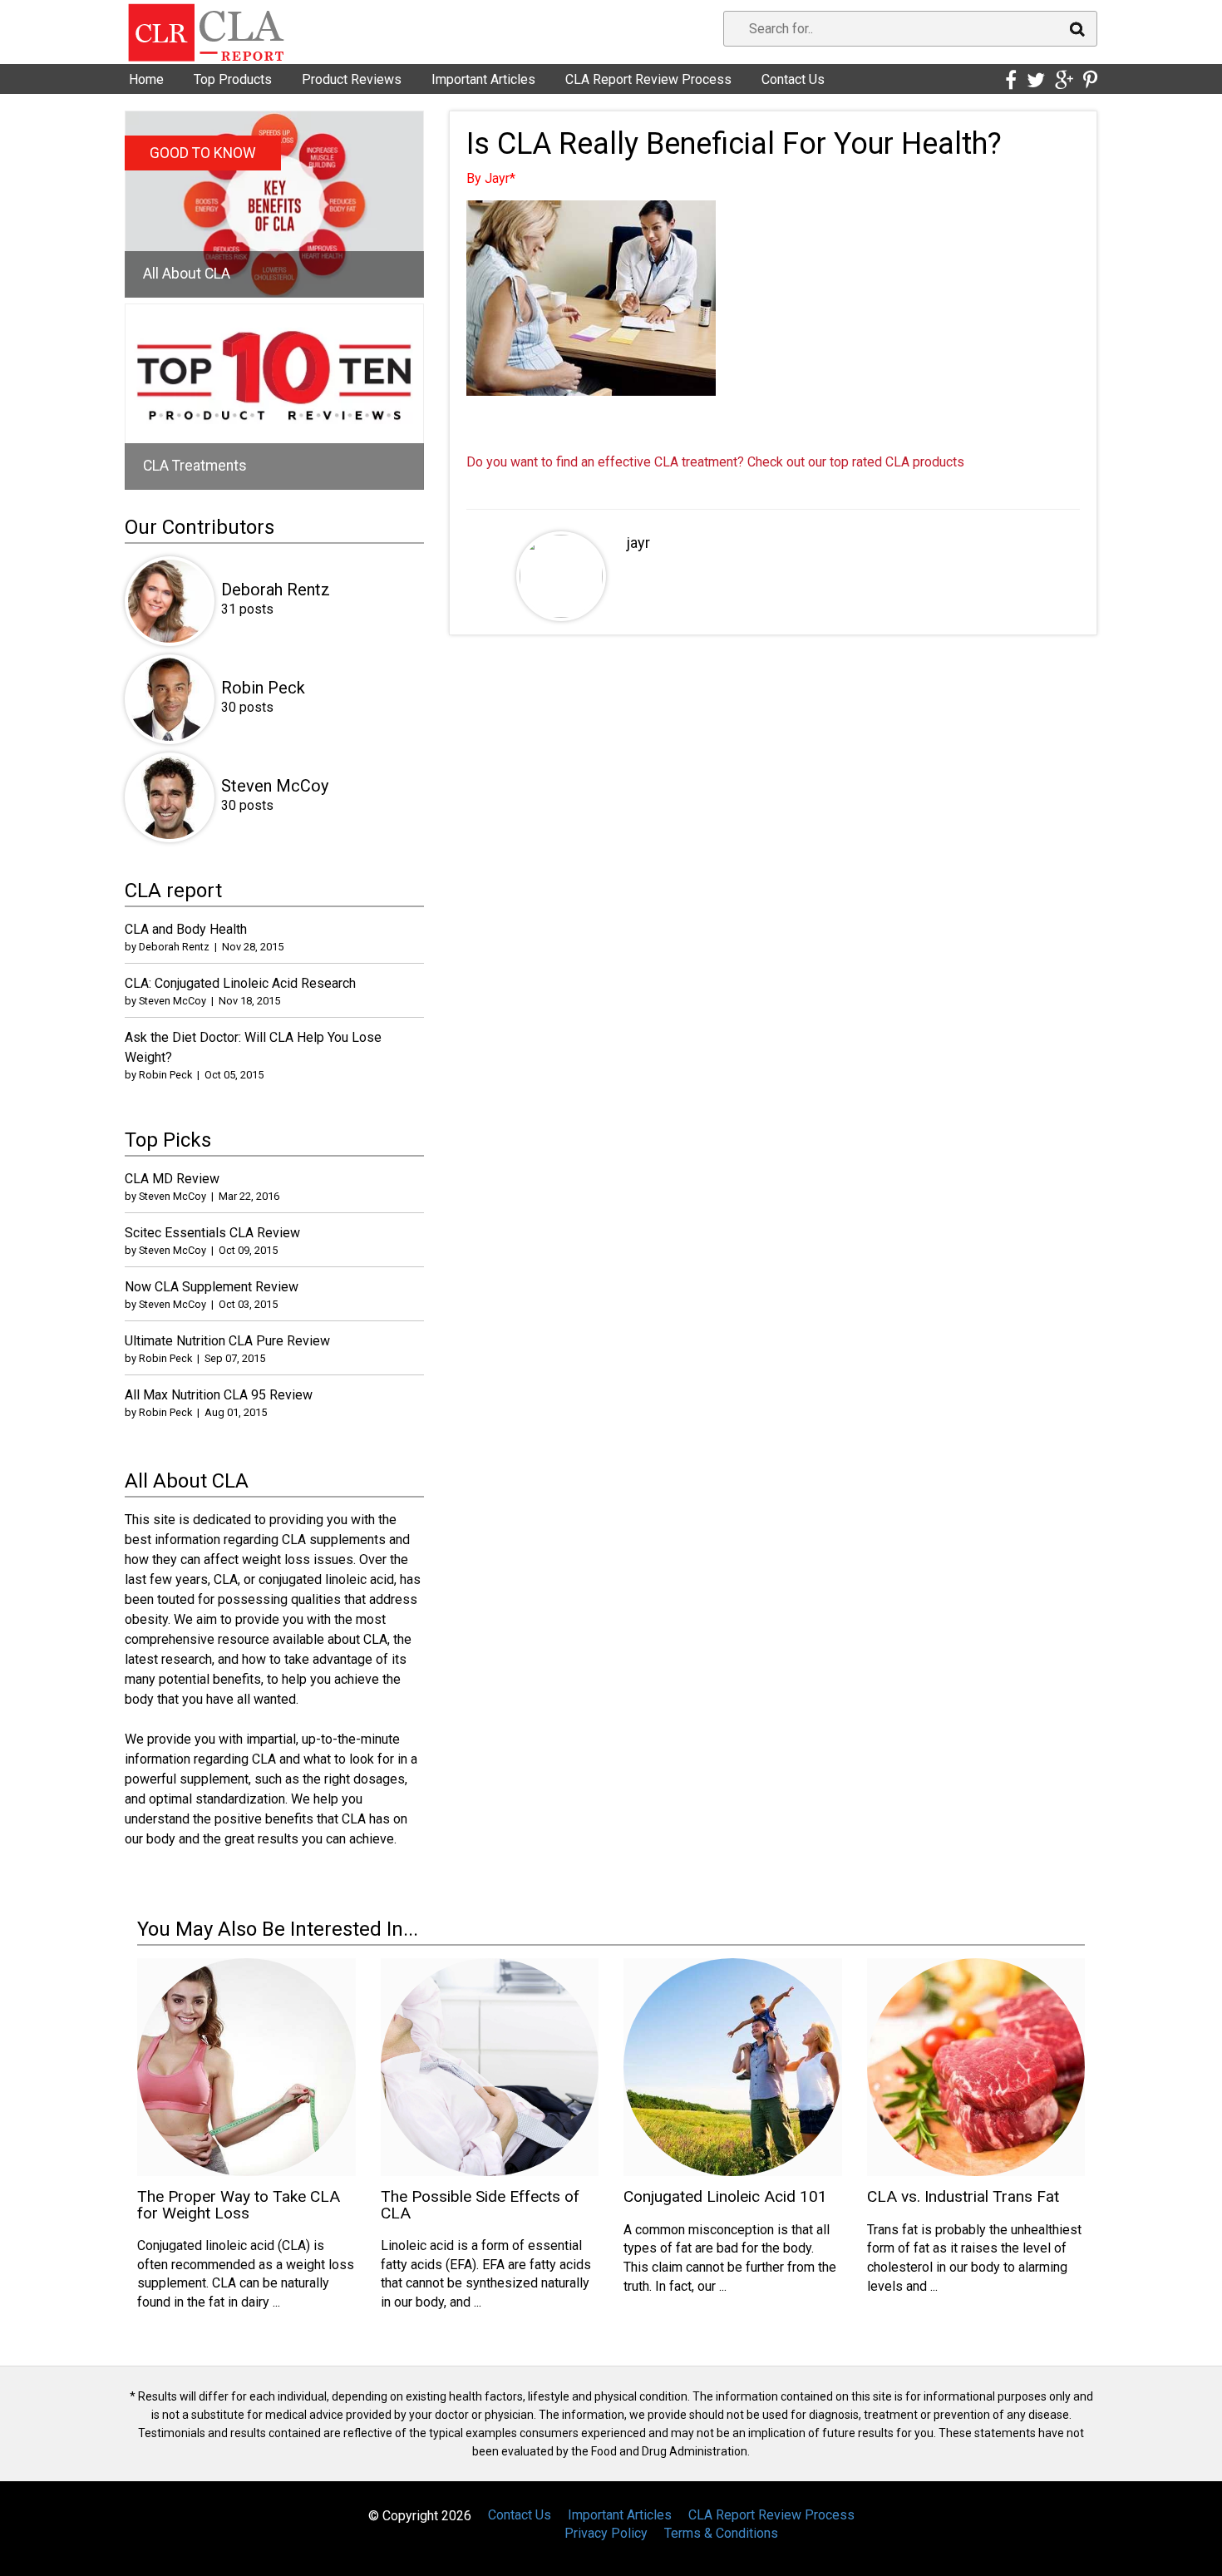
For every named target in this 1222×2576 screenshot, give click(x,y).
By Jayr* (491, 178)
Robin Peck (263, 688)
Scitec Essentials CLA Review (212, 1233)
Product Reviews (352, 79)
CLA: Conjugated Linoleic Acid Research (240, 983)
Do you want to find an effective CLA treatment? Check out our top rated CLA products (715, 462)
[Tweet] (1036, 81)
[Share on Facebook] (1011, 81)
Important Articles (483, 79)
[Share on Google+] (1064, 81)
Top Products (233, 79)
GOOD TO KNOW (203, 153)
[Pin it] (1090, 81)
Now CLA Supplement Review (212, 1287)
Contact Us (793, 79)
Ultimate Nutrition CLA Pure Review (227, 1341)
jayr (638, 543)
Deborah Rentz (276, 590)
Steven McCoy (275, 786)
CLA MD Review (172, 1179)
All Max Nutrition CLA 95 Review (219, 1395)
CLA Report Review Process (648, 79)
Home (146, 79)
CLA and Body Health (186, 929)
